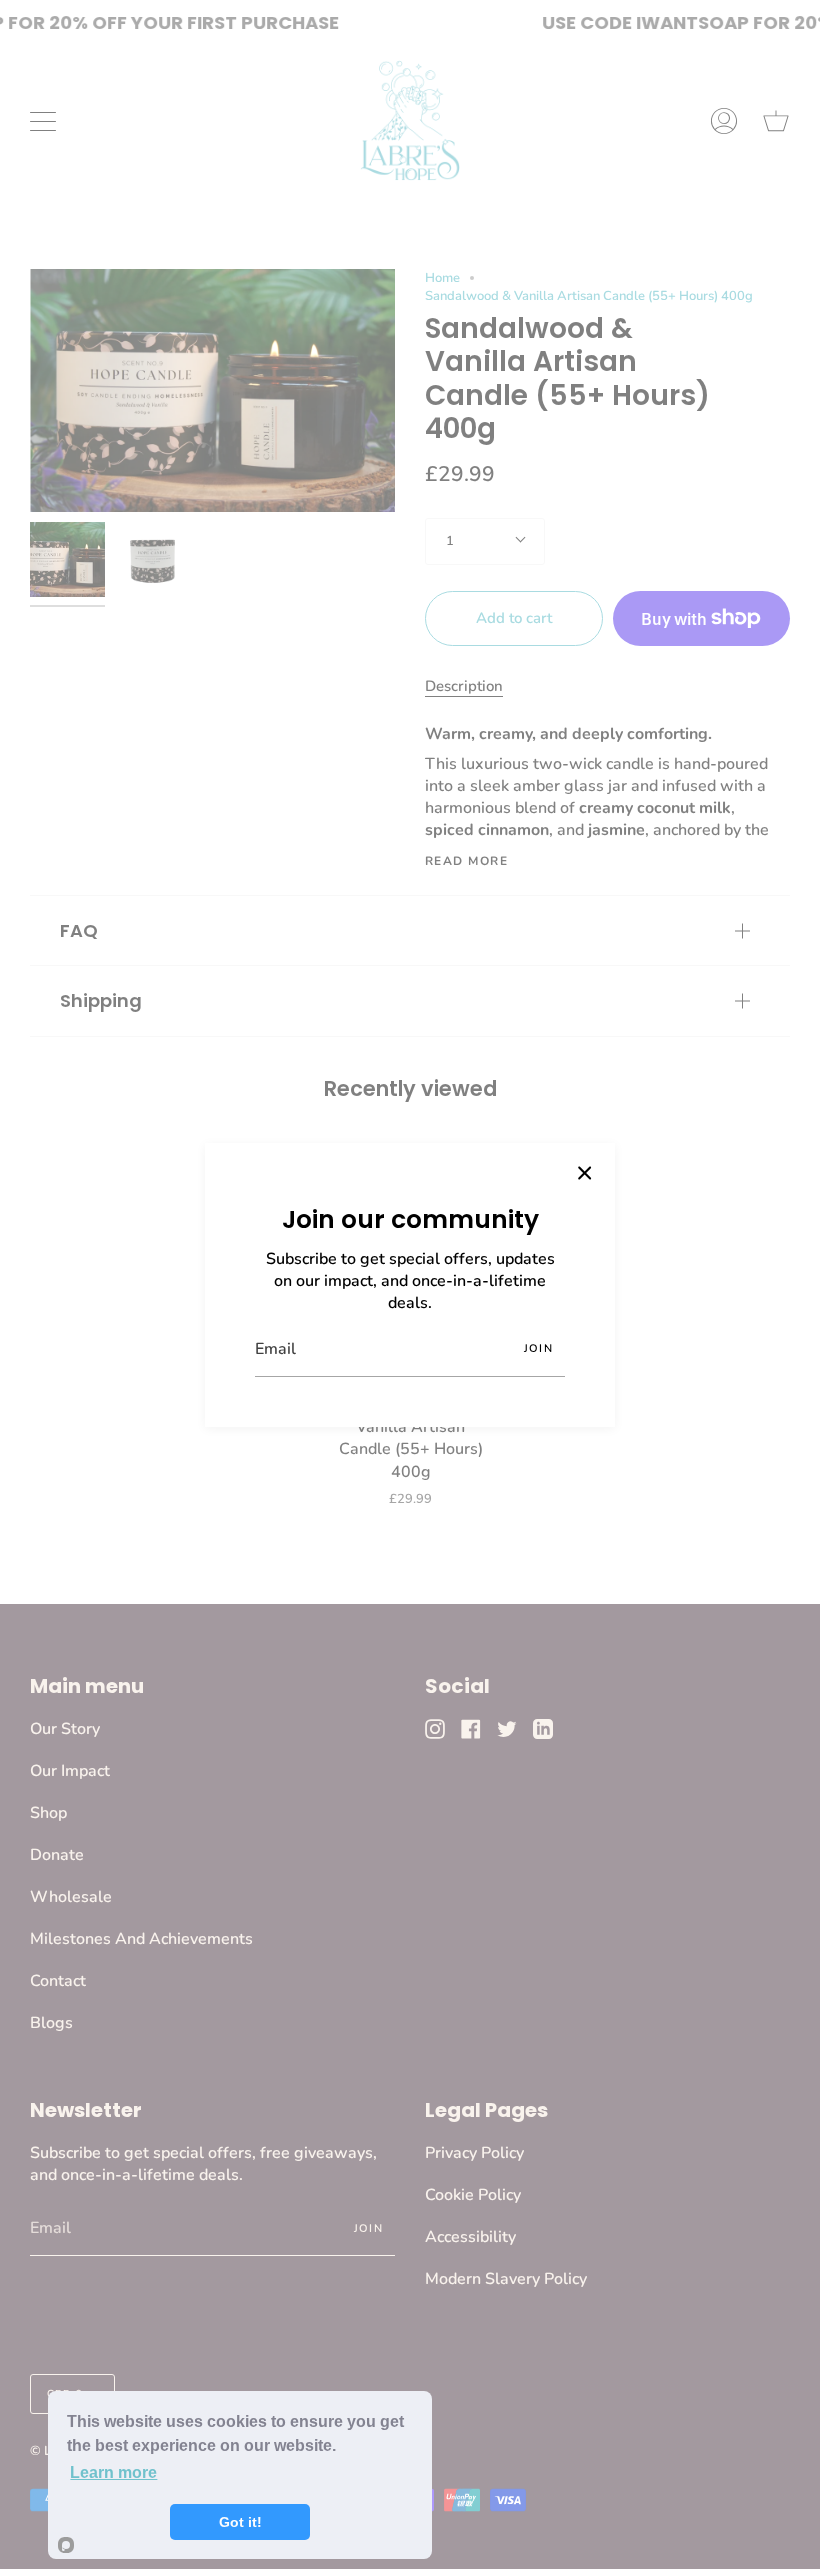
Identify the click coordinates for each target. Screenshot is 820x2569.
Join (538, 1348)
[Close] (585, 1173)
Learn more (113, 2472)
